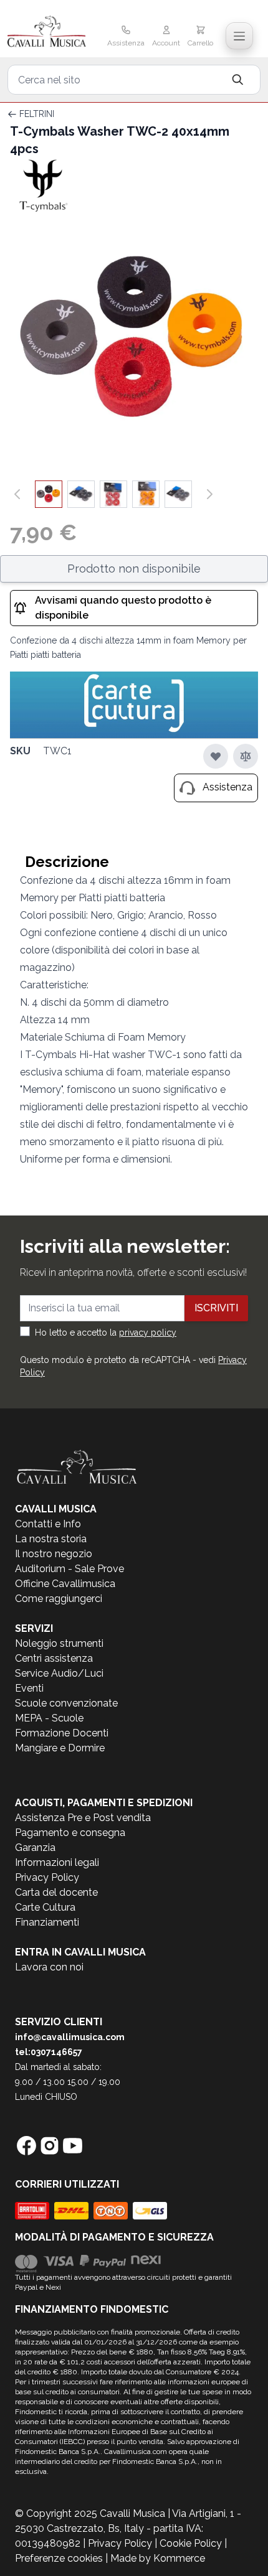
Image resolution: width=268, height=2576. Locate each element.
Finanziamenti (47, 1922)
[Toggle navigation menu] (239, 36)
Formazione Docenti (62, 1733)
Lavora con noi (49, 1967)
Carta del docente (56, 1892)
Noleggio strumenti (59, 1643)
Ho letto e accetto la (106, 1332)
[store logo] (48, 32)
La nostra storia (51, 1539)
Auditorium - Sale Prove (69, 1569)
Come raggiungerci (59, 1599)
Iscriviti (216, 1308)
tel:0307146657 (49, 2052)
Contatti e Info (48, 1524)
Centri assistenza (54, 1658)
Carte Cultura (45, 1907)
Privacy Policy (47, 1877)
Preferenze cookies (59, 2558)
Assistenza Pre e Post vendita (83, 1818)
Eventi (29, 1688)
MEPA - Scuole (49, 1718)
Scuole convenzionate (66, 1703)
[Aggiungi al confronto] (246, 756)
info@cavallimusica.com (70, 2037)
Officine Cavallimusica (65, 1584)
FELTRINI (37, 114)
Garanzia (35, 1848)
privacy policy (148, 1332)
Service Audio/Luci (59, 1673)
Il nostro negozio (54, 1554)
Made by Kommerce (158, 2558)
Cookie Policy (191, 2543)
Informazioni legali (57, 1862)
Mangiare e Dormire (60, 1748)
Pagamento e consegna (70, 1833)
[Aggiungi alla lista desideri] (216, 756)
